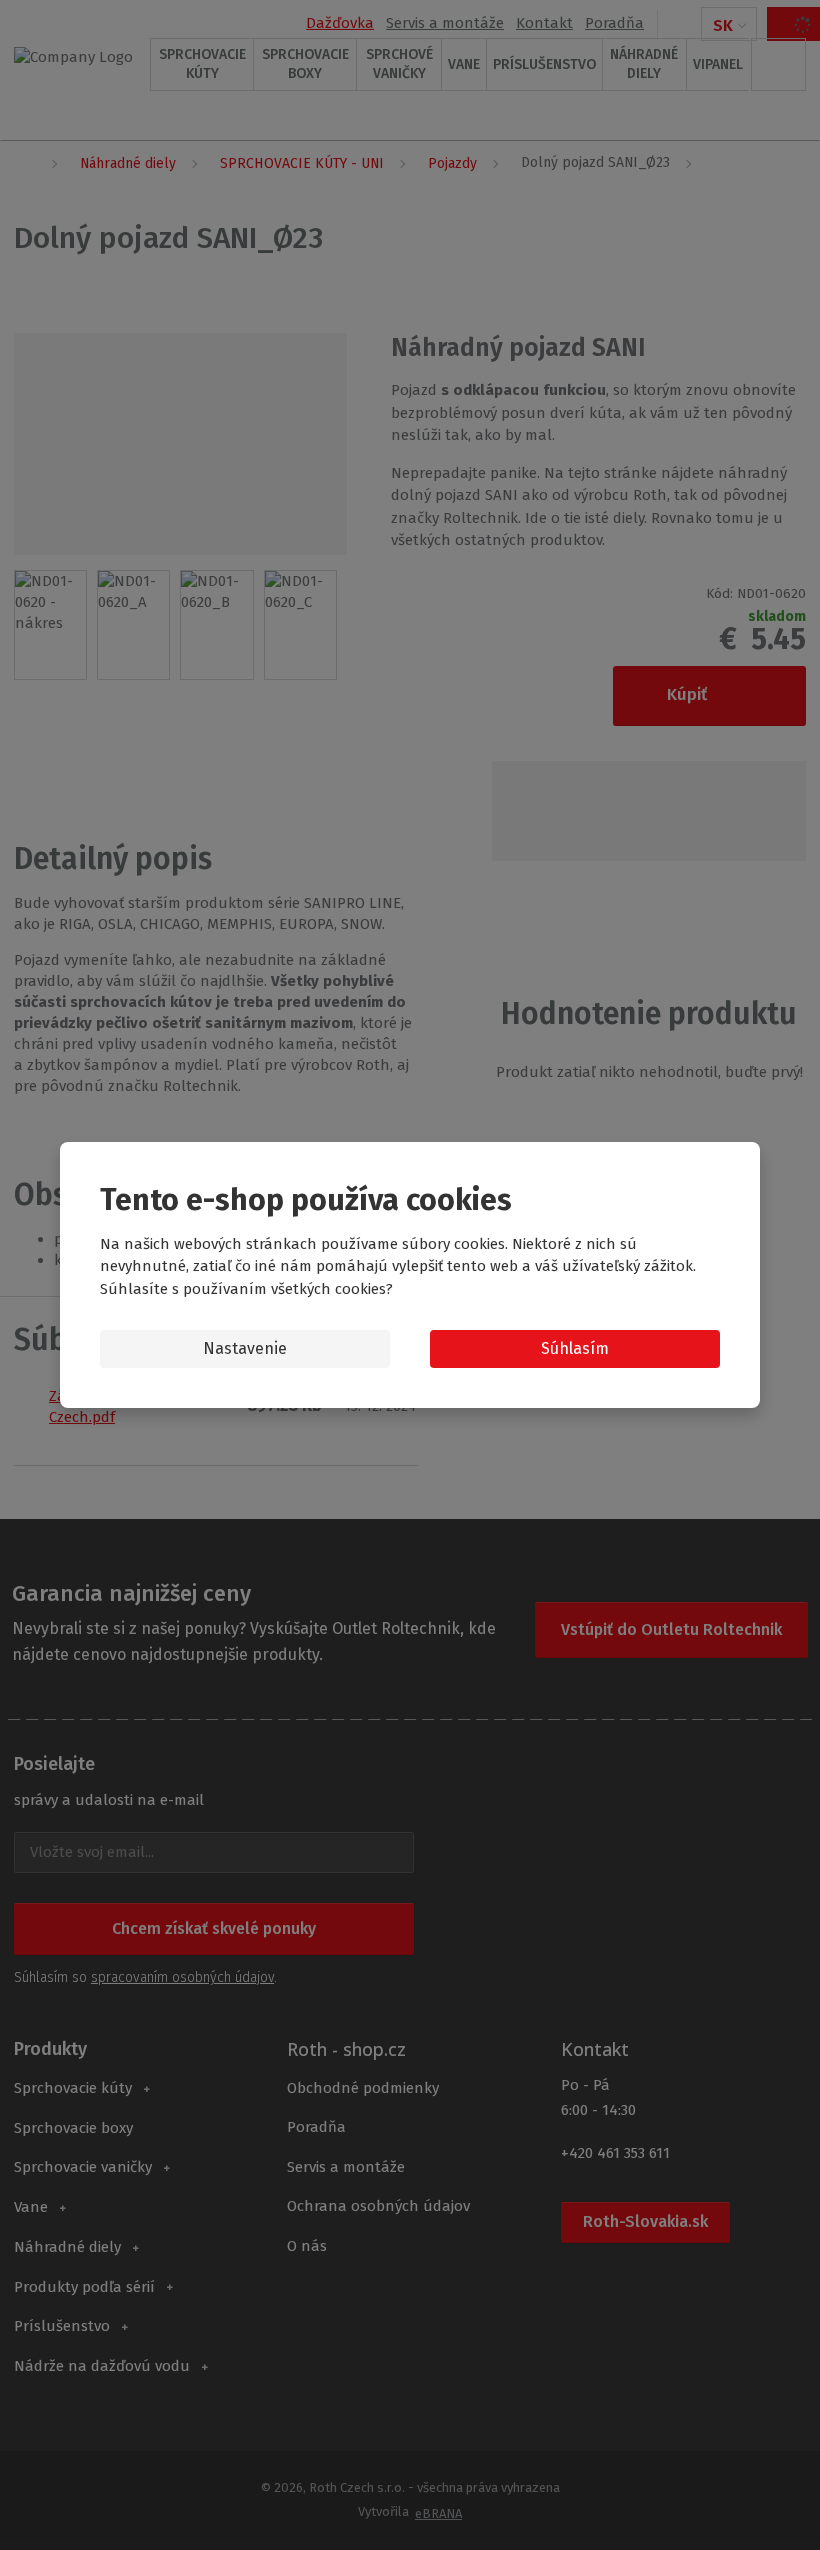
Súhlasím (575, 1348)
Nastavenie (245, 1348)
